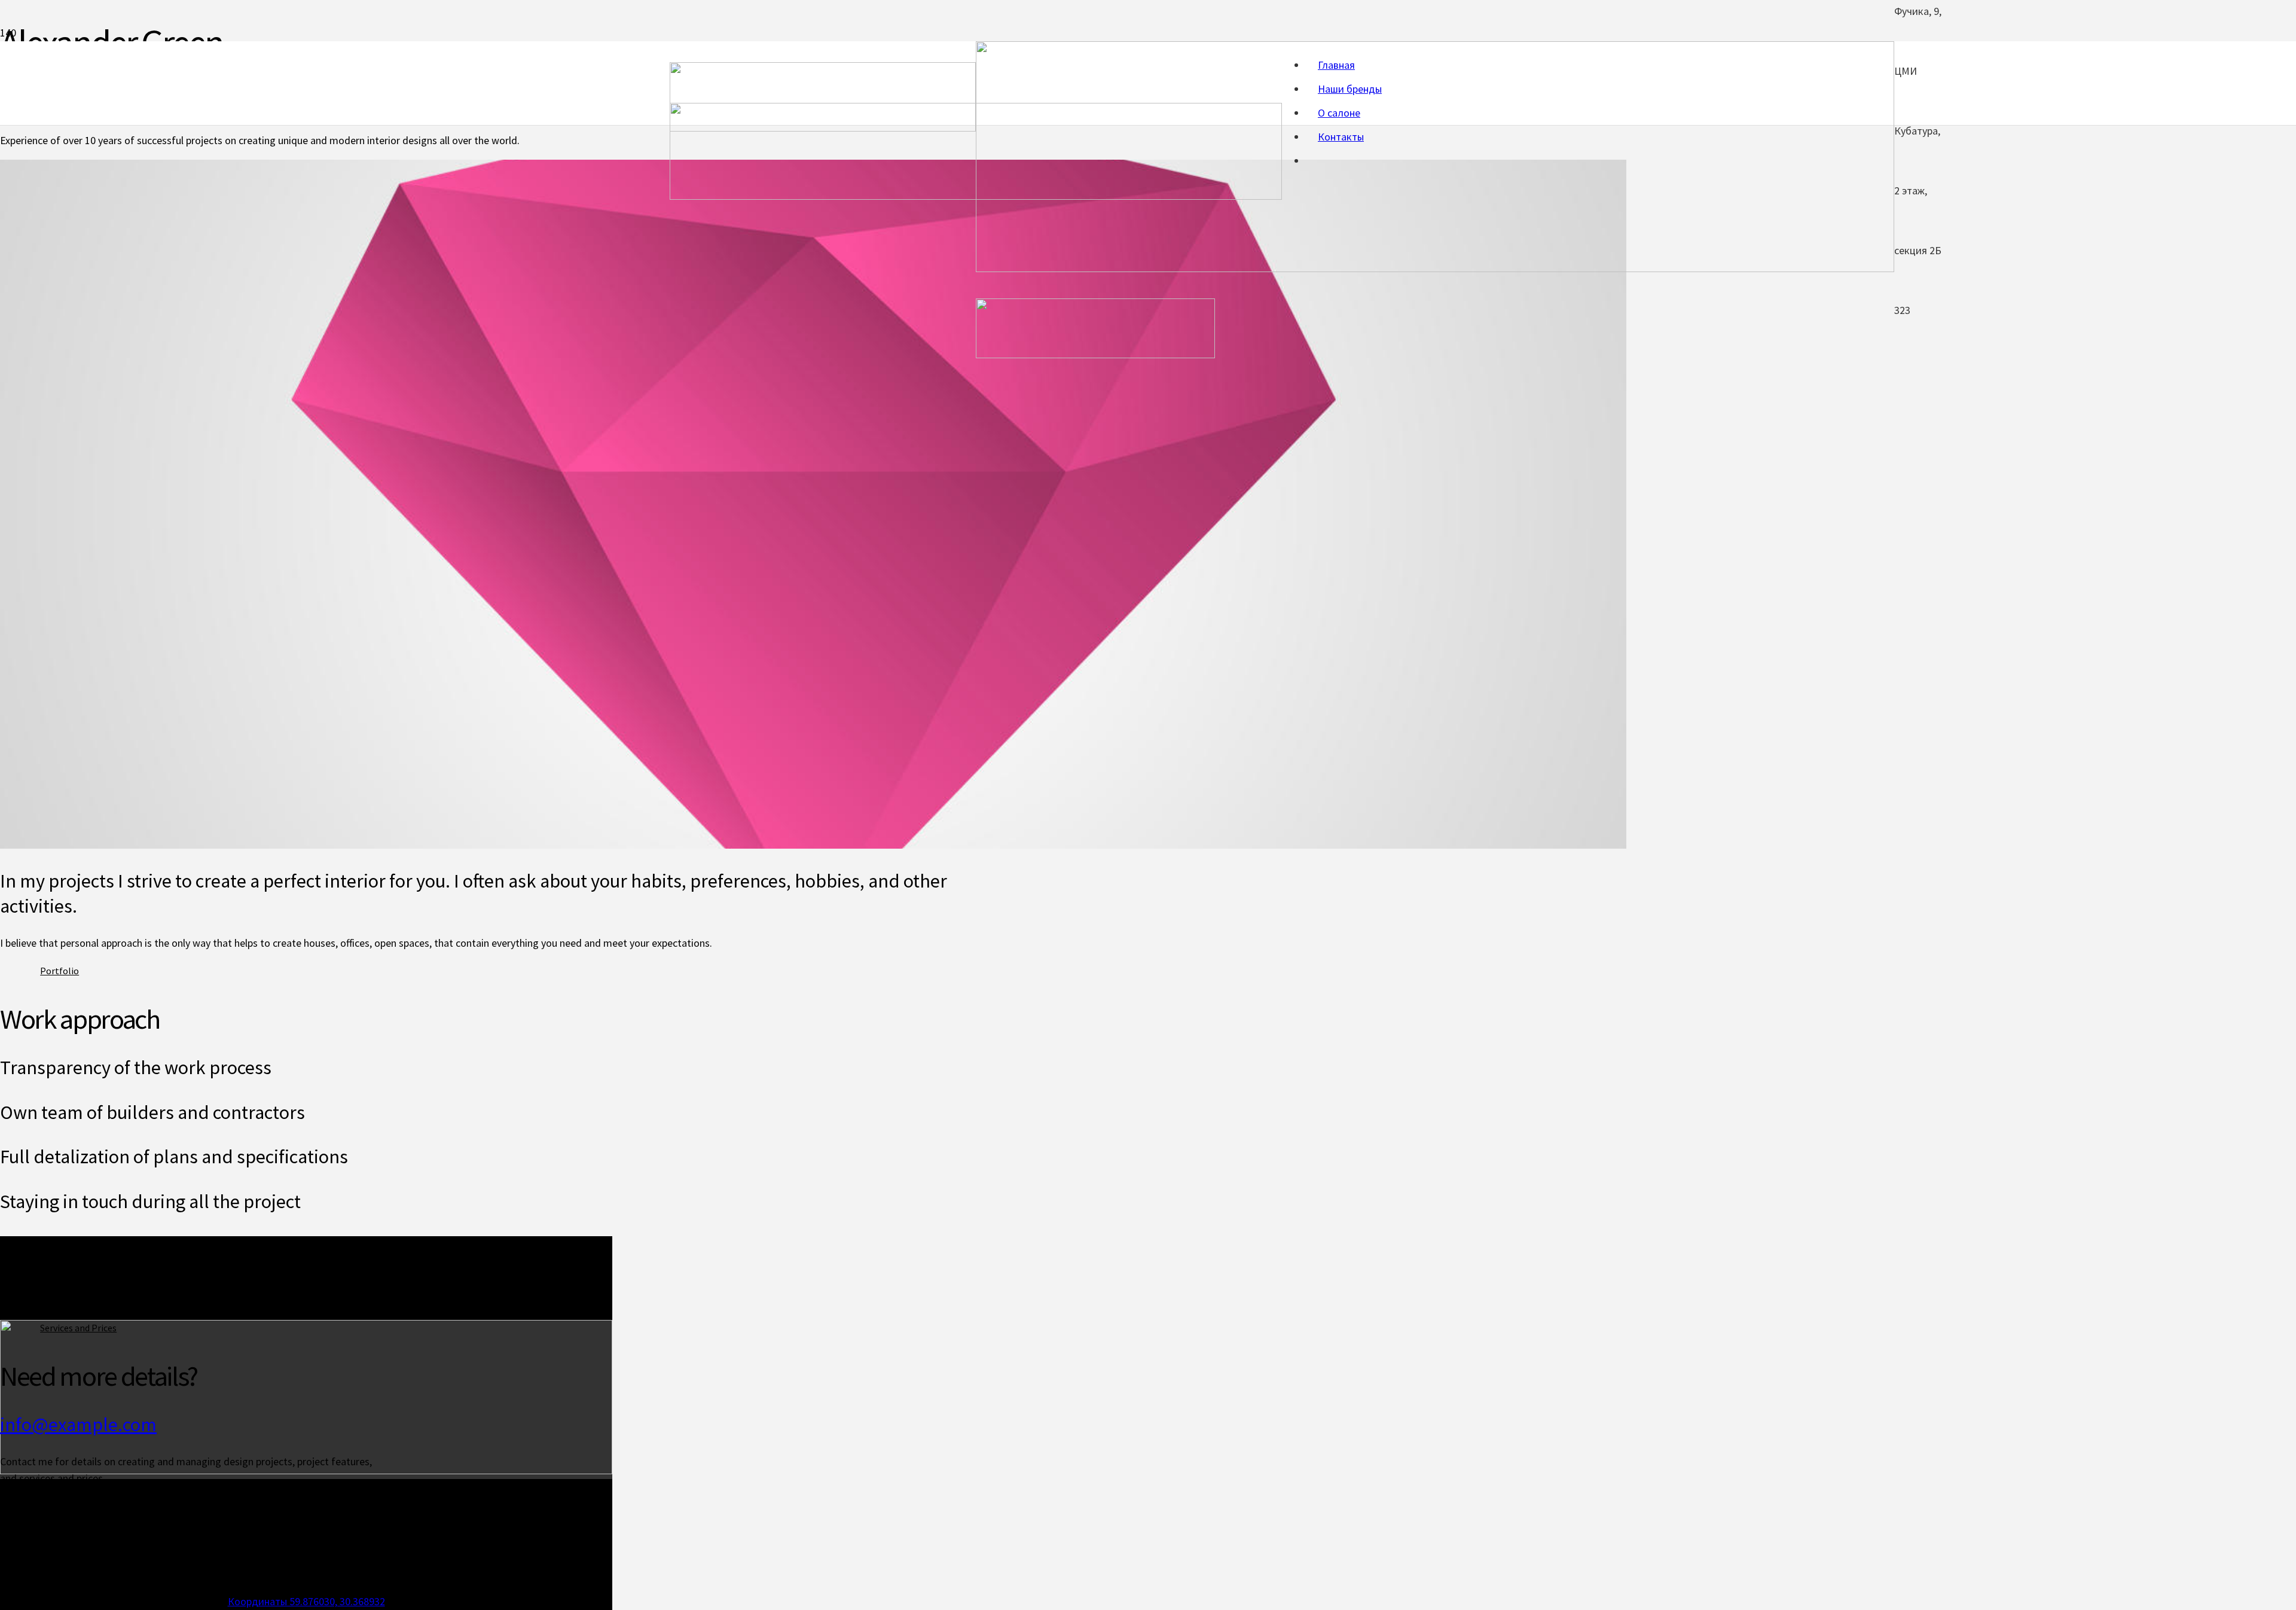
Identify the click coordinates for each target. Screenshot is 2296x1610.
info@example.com (78, 1424)
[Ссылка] (976, 196)
